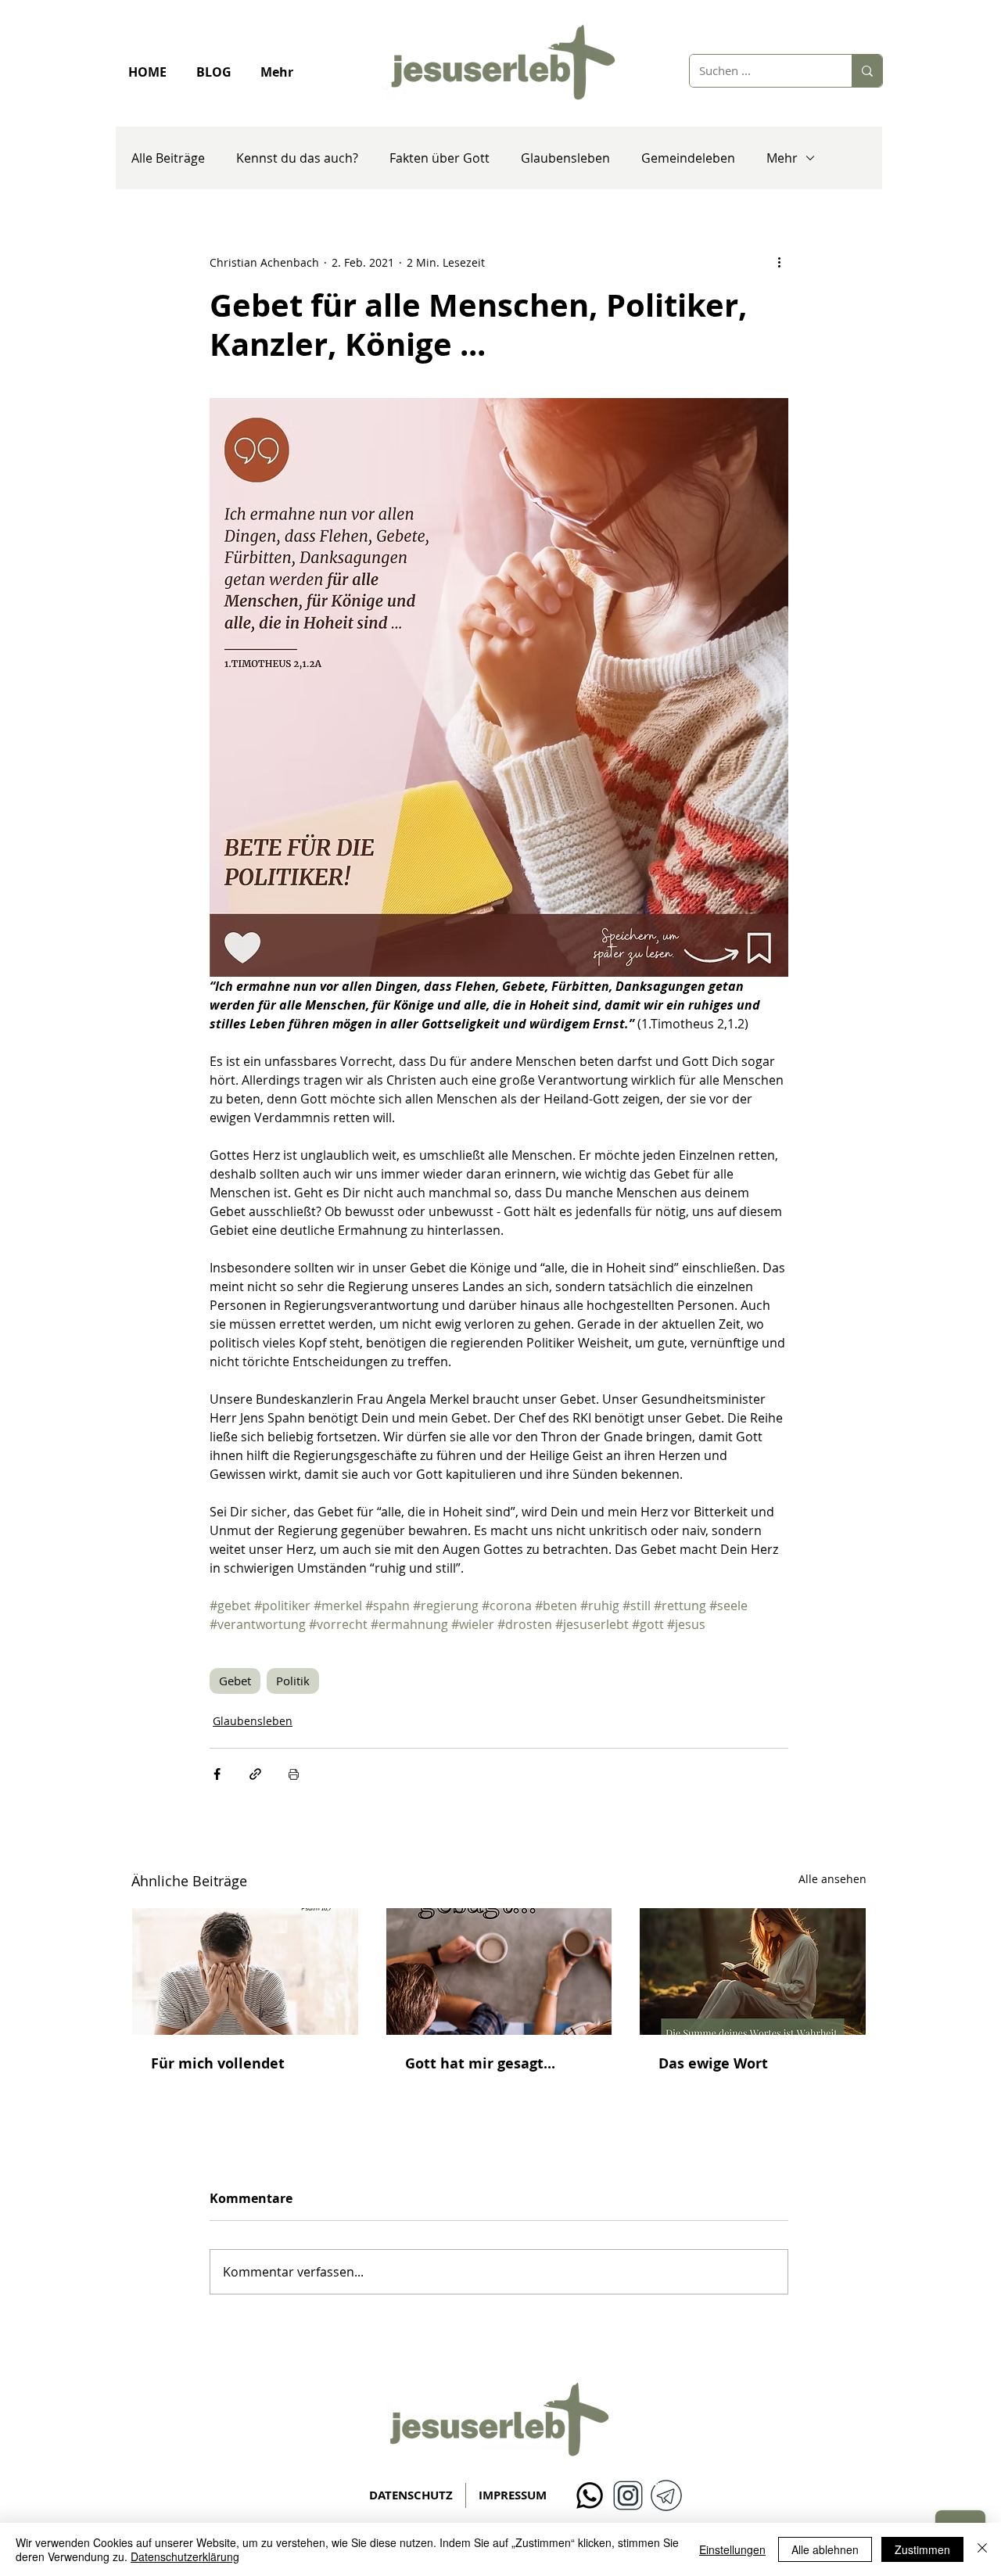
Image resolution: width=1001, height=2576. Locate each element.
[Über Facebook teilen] (217, 1774)
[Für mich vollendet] (245, 1971)
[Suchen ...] (867, 71)
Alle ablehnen (825, 2549)
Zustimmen (922, 2549)
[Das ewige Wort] (753, 1971)
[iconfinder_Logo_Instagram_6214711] (628, 2495)
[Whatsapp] (590, 2495)
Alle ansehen (832, 1879)
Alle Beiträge (168, 158)
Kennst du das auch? (297, 158)
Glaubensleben (565, 158)
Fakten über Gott (440, 158)
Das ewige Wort (713, 2063)
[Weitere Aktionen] (779, 262)
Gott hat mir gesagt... (480, 2063)
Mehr (782, 158)
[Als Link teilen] (255, 1774)
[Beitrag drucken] (294, 1774)
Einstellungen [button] (732, 2549)
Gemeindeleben (688, 158)
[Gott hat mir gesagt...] (499, 1971)
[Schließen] (982, 2549)
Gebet (235, 1681)
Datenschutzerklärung (185, 2556)
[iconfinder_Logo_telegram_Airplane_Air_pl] (666, 2495)
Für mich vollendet (218, 2063)
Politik (293, 1681)
